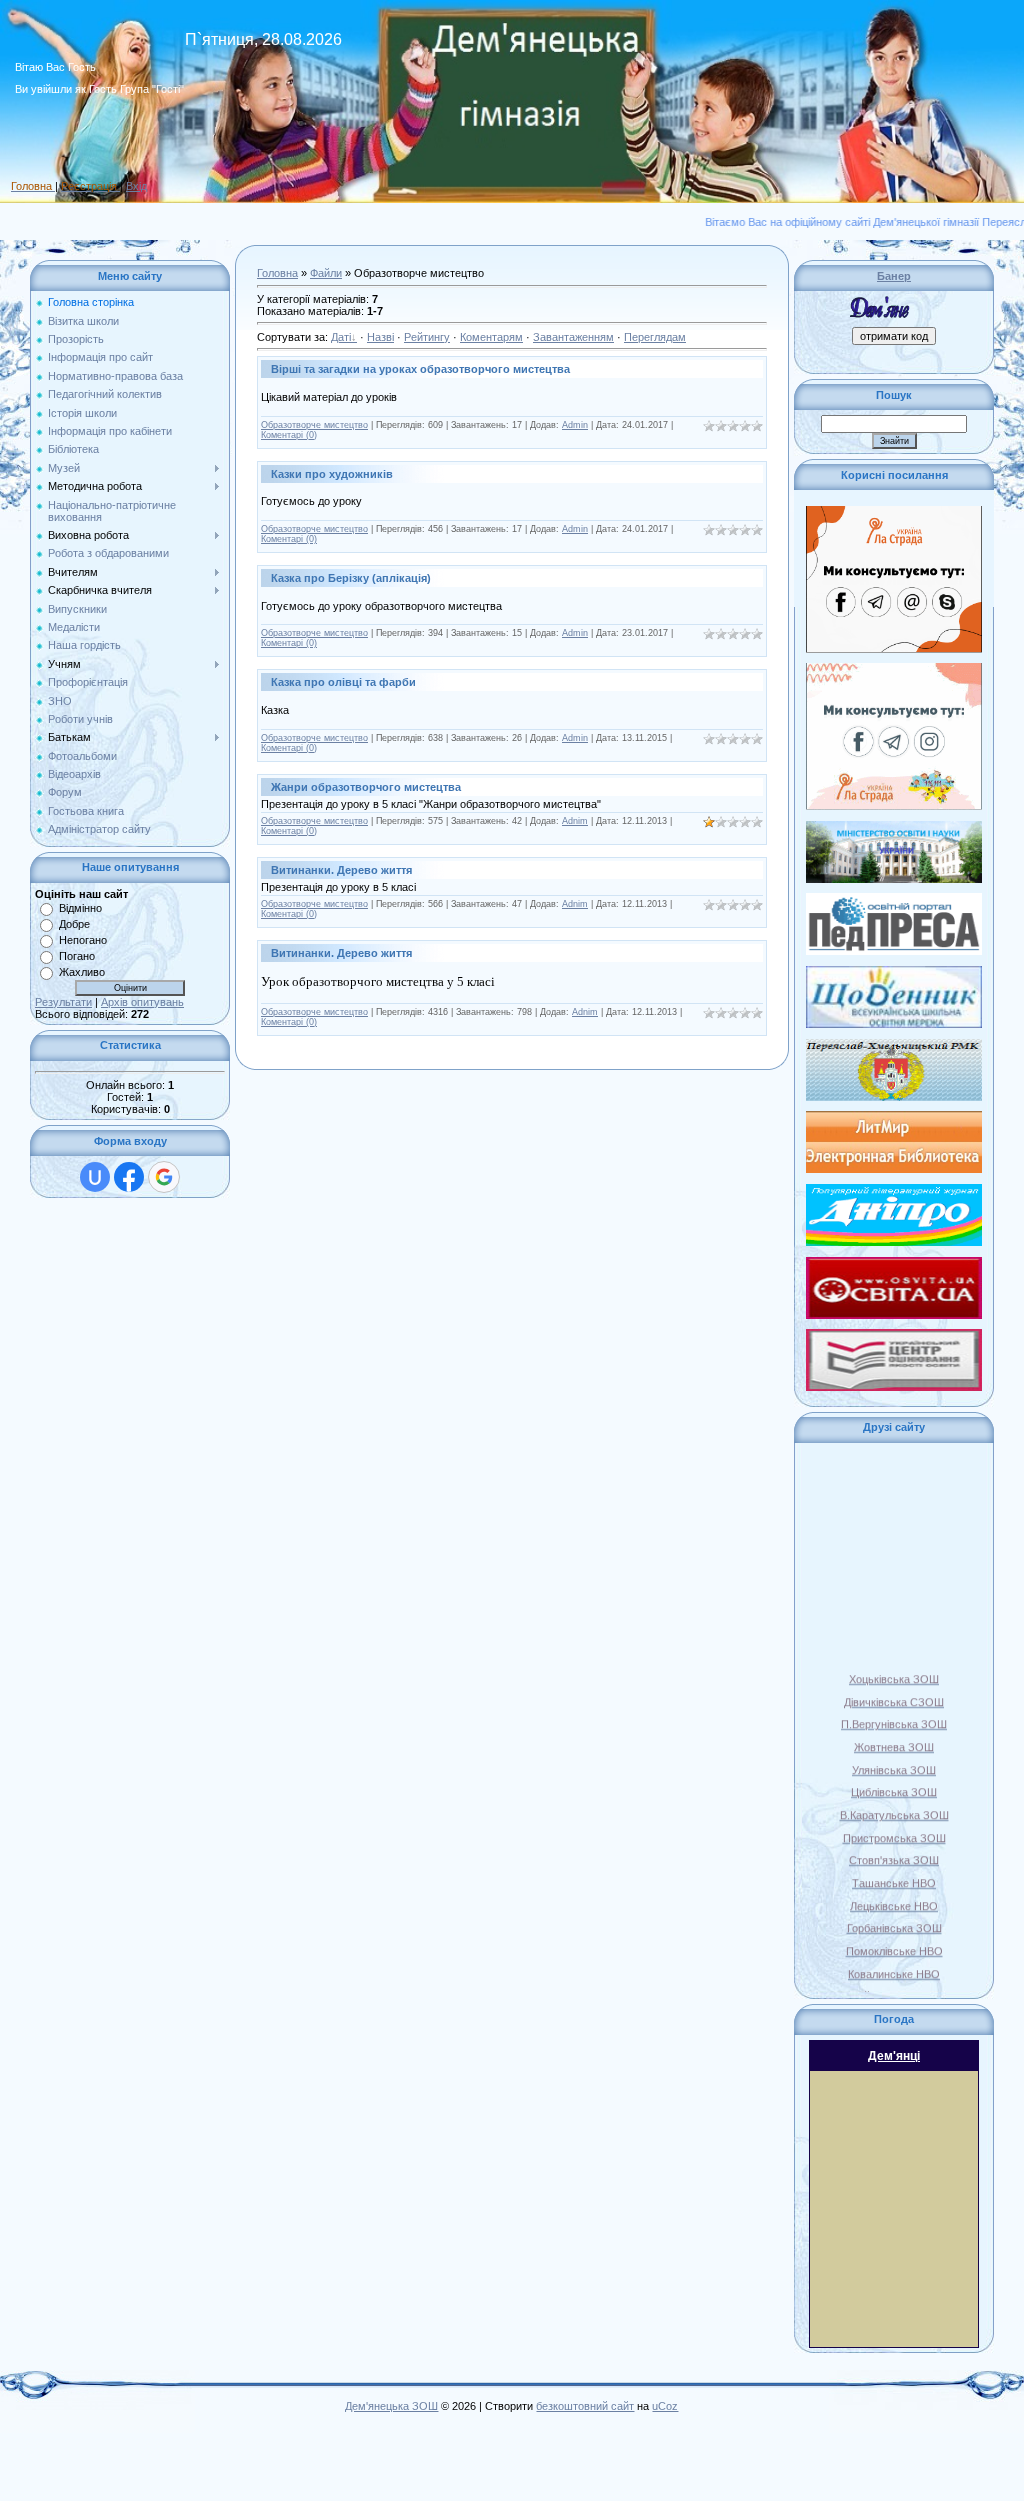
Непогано (83, 940)
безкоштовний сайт (585, 2406)
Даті (341, 337)
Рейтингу (427, 337)
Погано (77, 956)
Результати (63, 1002)
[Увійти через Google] (164, 1177)
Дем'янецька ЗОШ (391, 2406)
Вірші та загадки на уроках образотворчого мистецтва (420, 369)
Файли (326, 273)
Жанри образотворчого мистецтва (366, 787)
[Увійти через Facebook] (129, 1177)
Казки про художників (332, 474)
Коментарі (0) (289, 435)
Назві (380, 337)
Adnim (575, 821)
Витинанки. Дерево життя (341, 870)
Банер (894, 276)
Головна (277, 273)
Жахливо (82, 972)
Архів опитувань (142, 1002)
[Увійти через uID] (95, 1177)
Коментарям (491, 337)
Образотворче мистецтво (314, 425)
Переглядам (655, 337)
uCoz (665, 2406)
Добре (74, 924)
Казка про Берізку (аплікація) (351, 578)
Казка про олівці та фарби (343, 682)
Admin (575, 425)
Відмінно (80, 908)
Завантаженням (573, 337)
